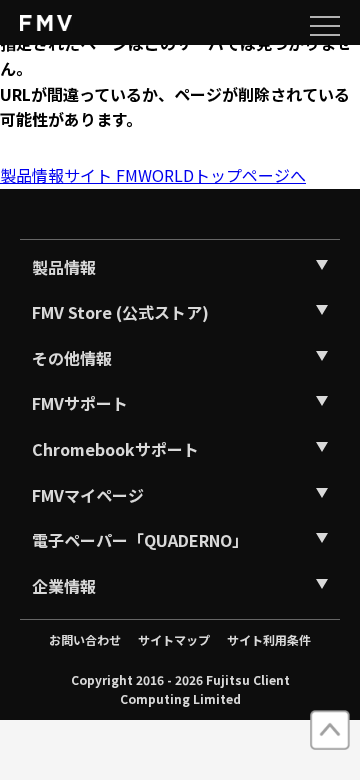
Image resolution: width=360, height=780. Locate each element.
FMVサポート (80, 403)
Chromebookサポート (115, 449)
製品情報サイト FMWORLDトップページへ (153, 175)
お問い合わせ (85, 639)
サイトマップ (174, 639)
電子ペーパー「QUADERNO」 (140, 540)
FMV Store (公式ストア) (120, 312)
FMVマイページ (88, 495)
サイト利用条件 (269, 639)
